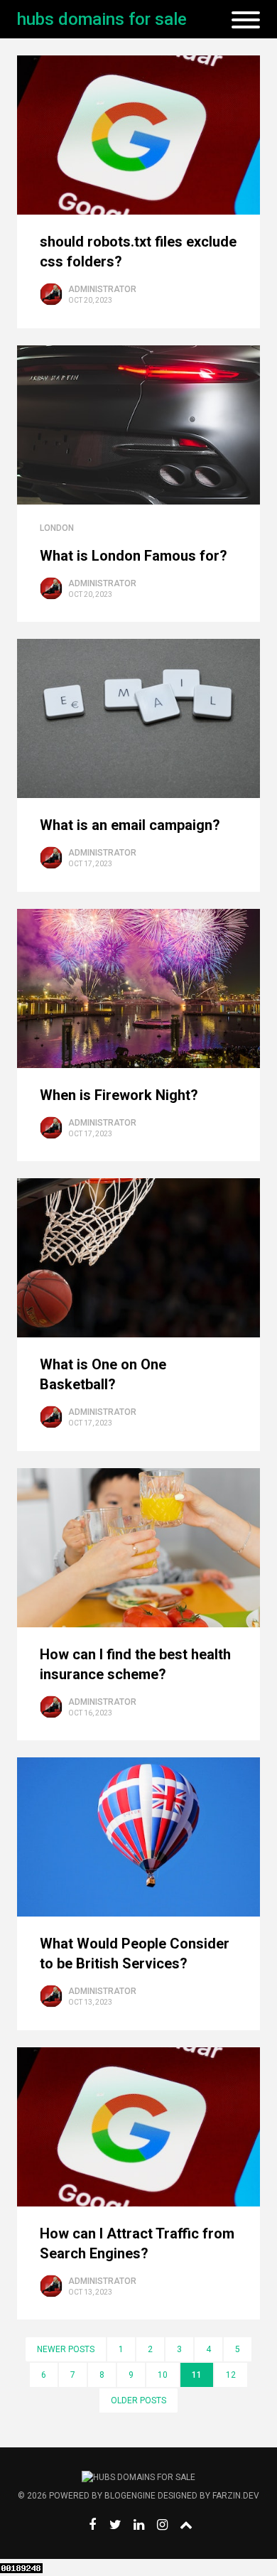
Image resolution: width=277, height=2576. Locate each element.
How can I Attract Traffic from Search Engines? (137, 2243)
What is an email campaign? (130, 825)
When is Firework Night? (119, 1095)
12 (231, 2375)
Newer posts (66, 2349)
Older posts (138, 2400)
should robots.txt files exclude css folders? (138, 252)
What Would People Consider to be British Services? (135, 1953)
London (57, 528)
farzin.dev (236, 2496)
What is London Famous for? (134, 556)
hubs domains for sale (102, 19)
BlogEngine (130, 2496)
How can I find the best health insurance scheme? (135, 1664)
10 (163, 2375)
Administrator (102, 289)
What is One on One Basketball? (103, 1374)
